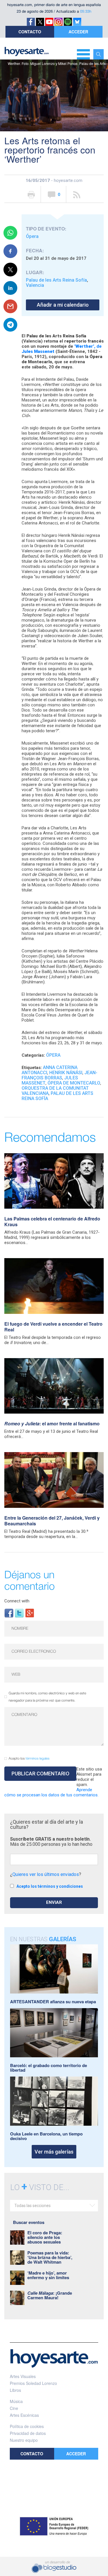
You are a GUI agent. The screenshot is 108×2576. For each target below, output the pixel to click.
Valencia (35, 285)
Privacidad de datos (28, 2433)
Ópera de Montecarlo (74, 1083)
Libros (15, 2390)
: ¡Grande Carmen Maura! (50, 2295)
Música (16, 2401)
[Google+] (30, 1613)
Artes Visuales (23, 2376)
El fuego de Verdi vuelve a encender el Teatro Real (53, 1327)
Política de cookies (27, 2426)
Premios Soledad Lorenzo (33, 2383)
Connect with (17, 1601)
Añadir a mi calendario (63, 305)
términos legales (38, 1759)
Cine (14, 2408)
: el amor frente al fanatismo (52, 1423)
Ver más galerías (54, 2152)
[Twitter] (19, 1613)
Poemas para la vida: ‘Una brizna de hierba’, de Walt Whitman (50, 2257)
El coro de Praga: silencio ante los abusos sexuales (45, 2237)
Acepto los (29, 1759)
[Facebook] (9, 1613)
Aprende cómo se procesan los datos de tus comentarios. (51, 1792)
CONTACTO (30, 32)
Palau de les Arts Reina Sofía (56, 280)
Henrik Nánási (66, 1073)
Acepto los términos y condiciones (50, 1886)
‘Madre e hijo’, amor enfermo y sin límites (48, 2275)
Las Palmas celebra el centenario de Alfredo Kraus (52, 1221)
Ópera (32, 236)
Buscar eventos (29, 2222)
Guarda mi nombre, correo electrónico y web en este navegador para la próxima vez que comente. (47, 1697)
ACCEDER (78, 32)
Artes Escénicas (24, 2415)
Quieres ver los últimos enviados (46, 1874)
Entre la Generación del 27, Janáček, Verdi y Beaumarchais (52, 1521)
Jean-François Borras (59, 1075)
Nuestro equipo (24, 2440)
